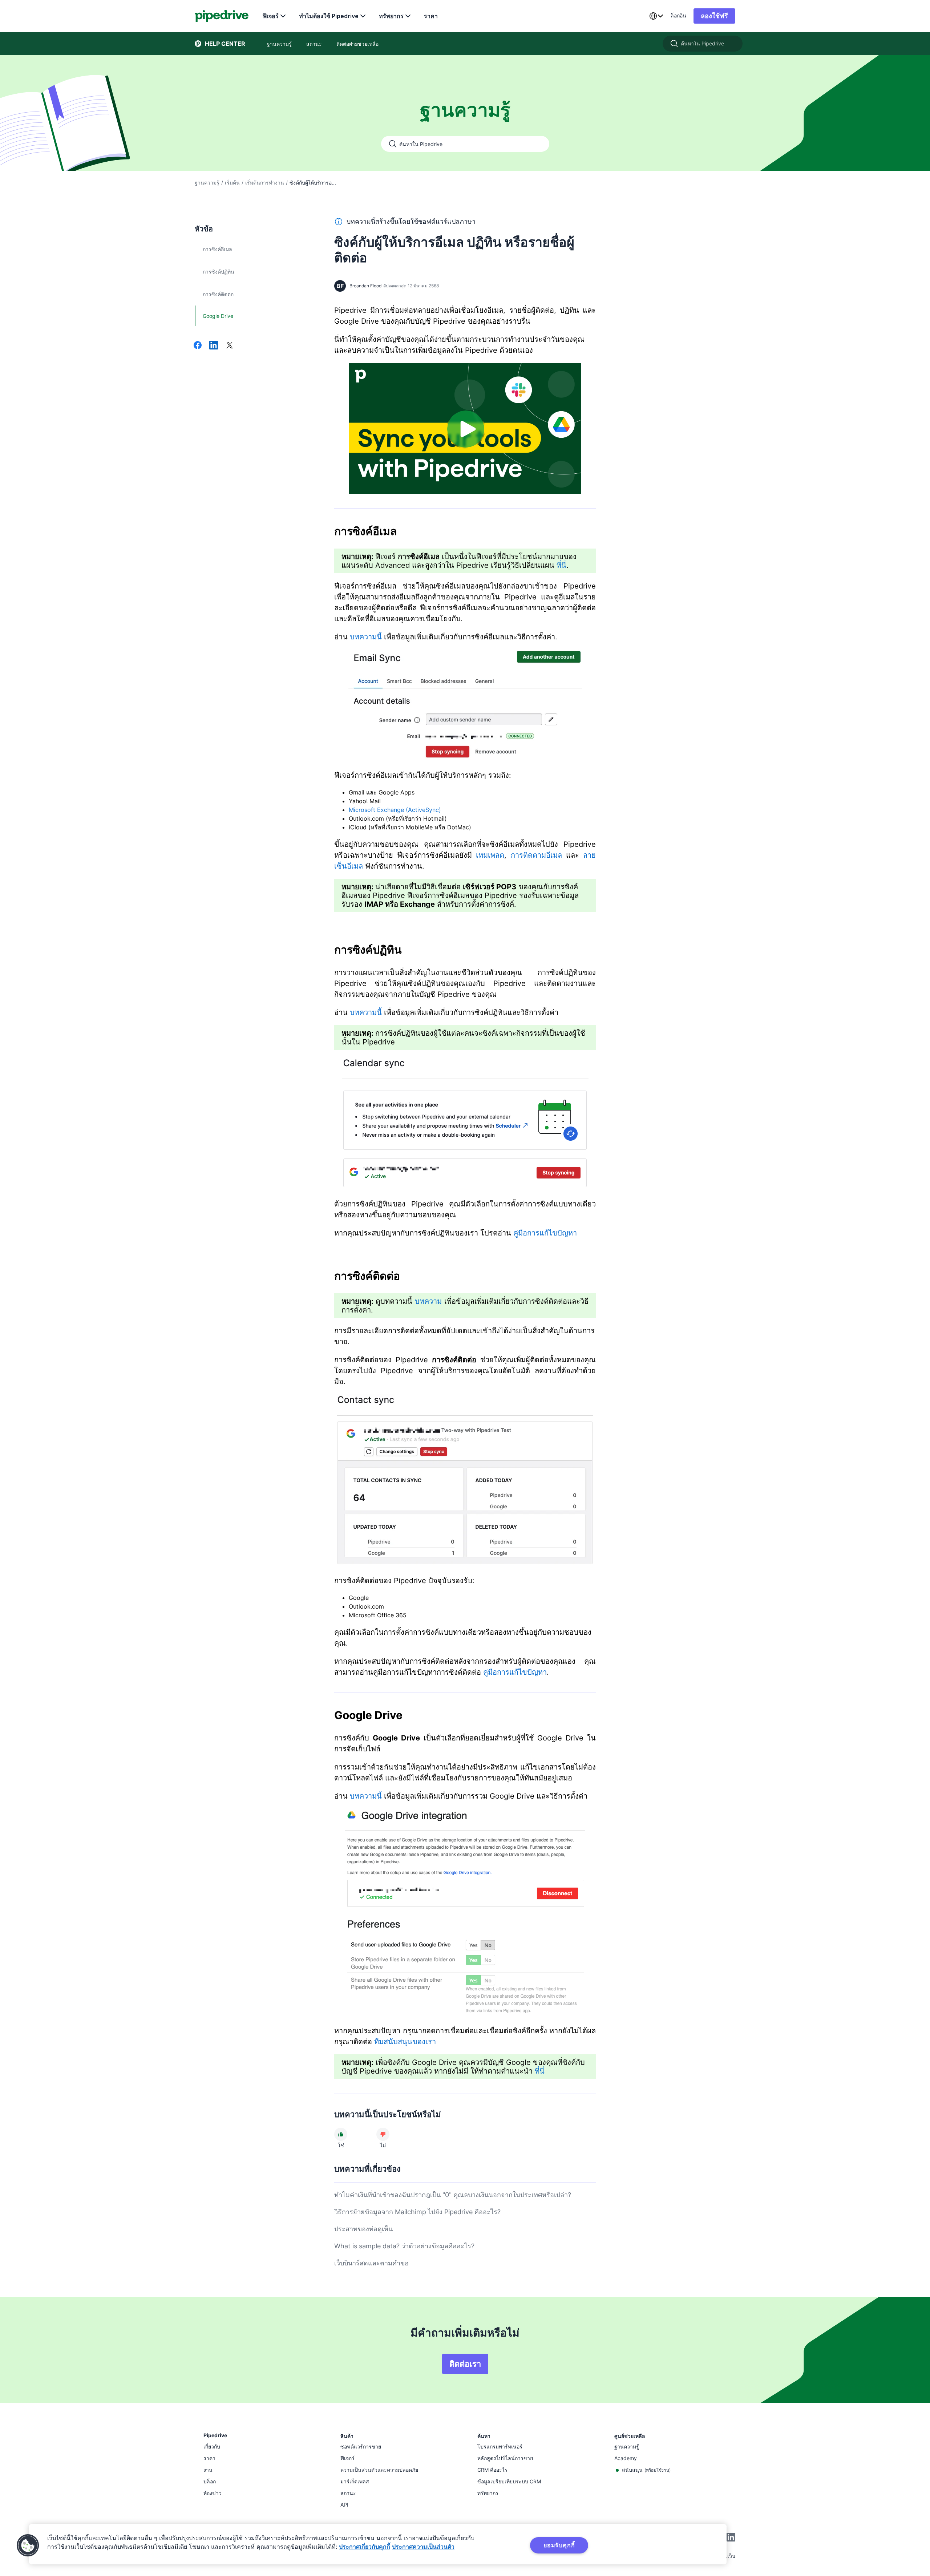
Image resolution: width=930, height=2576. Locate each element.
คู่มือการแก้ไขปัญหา (545, 1233)
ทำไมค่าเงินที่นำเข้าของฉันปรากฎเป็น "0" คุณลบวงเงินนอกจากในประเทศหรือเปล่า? (453, 2195)
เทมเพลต (490, 855)
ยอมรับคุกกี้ (559, 2545)
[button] (28, 2545)
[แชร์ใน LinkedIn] (214, 346)
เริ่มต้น (232, 183)
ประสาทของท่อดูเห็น (363, 2229)
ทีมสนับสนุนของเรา (405, 2042)
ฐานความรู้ (207, 183)
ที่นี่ (561, 565)
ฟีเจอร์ (271, 16)
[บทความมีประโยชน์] (341, 2134)
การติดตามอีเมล (536, 855)
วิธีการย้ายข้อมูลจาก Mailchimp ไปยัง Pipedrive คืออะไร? (417, 2212)
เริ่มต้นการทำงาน (265, 183)
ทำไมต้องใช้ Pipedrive (329, 16)
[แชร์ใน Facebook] (198, 346)
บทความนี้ (366, 637)
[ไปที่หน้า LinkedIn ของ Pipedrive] (731, 2538)
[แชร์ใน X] (230, 346)
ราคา (431, 16)
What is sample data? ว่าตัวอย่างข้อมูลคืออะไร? (404, 2246)
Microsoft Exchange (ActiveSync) (395, 810)
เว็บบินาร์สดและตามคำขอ (371, 2263)
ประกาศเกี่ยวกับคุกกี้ (365, 2547)
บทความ (428, 1301)
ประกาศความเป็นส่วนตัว (423, 2547)
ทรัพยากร (391, 16)
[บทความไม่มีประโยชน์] (383, 2134)
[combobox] (656, 16)
